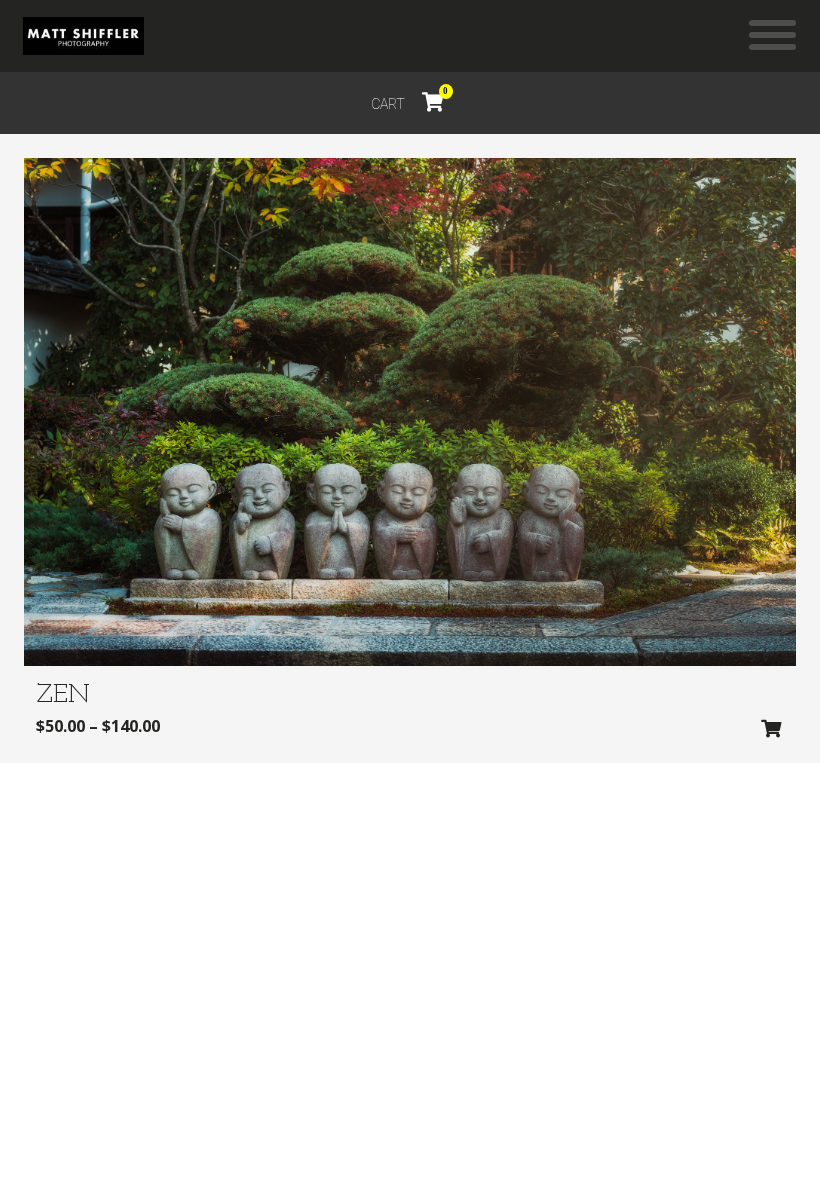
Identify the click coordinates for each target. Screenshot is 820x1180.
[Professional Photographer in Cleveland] (83, 36)
